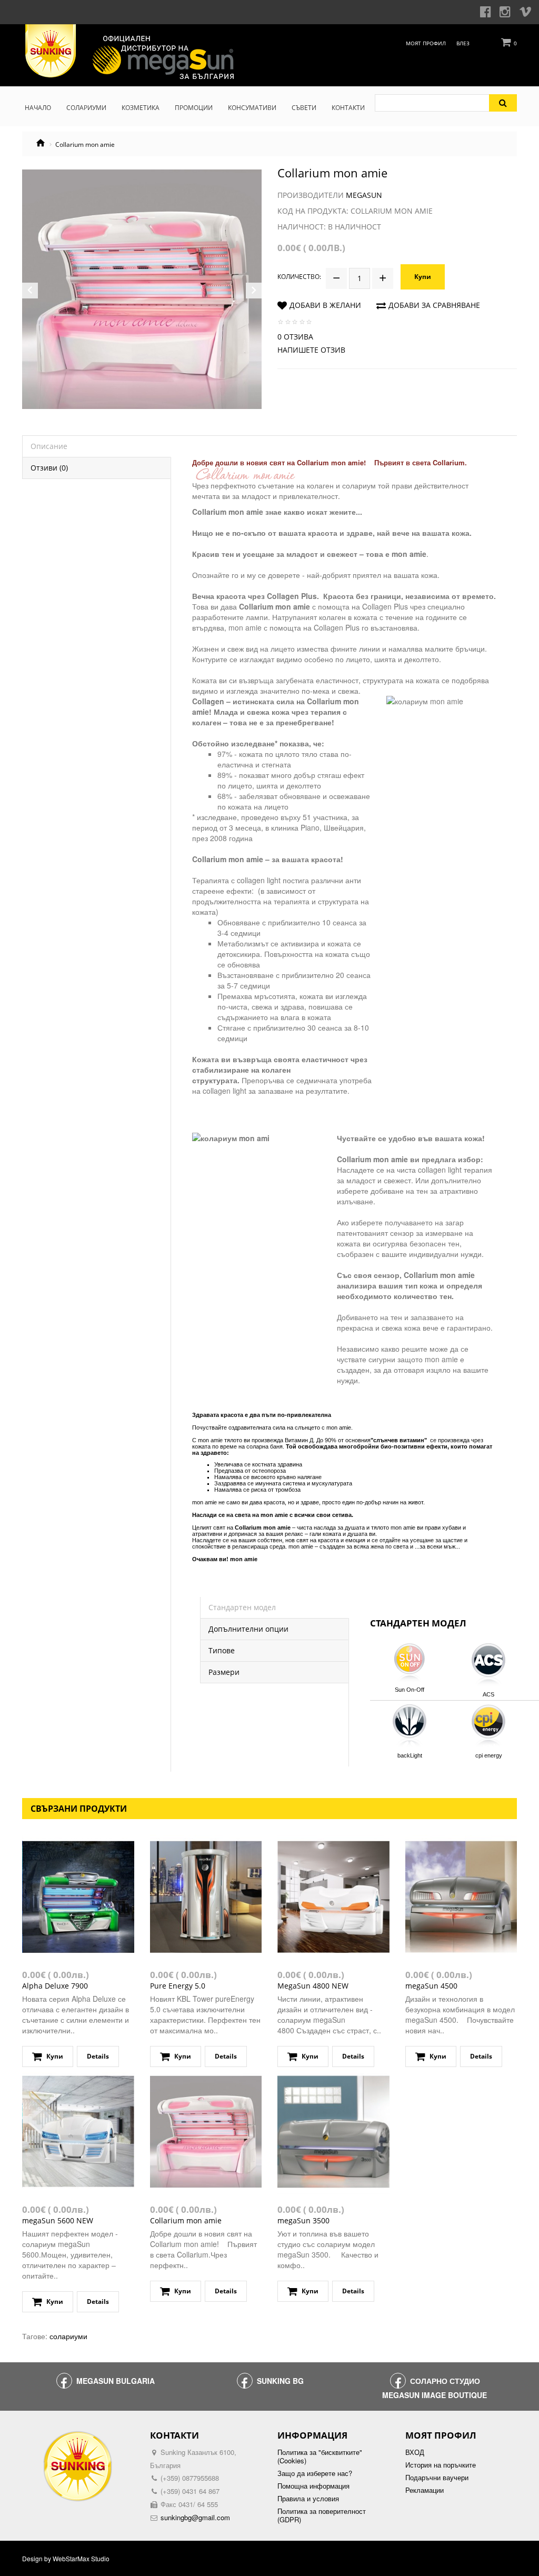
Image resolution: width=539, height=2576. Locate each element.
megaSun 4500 (431, 1986)
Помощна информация (313, 2486)
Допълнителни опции (248, 1629)
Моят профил (426, 43)
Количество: (299, 277)
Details (98, 2056)
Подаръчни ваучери (437, 2478)
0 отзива (295, 337)
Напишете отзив (311, 350)
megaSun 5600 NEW (58, 2220)
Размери (224, 1672)
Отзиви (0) (49, 468)
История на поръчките (441, 2465)
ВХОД (415, 2452)
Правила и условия (308, 2499)
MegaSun (364, 195)
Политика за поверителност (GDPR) (322, 2515)
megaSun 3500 (303, 2220)
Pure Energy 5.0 (178, 1986)
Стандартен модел (242, 1607)
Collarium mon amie (186, 2220)
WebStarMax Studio (81, 2559)
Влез (463, 43)
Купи (423, 277)
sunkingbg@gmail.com (195, 2517)
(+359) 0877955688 (190, 2478)
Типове (222, 1650)
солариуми (68, 2336)
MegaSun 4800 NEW (313, 1986)
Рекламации (425, 2490)
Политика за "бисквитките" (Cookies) (320, 2457)
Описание (49, 446)
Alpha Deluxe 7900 (55, 1986)
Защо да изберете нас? (315, 2473)
